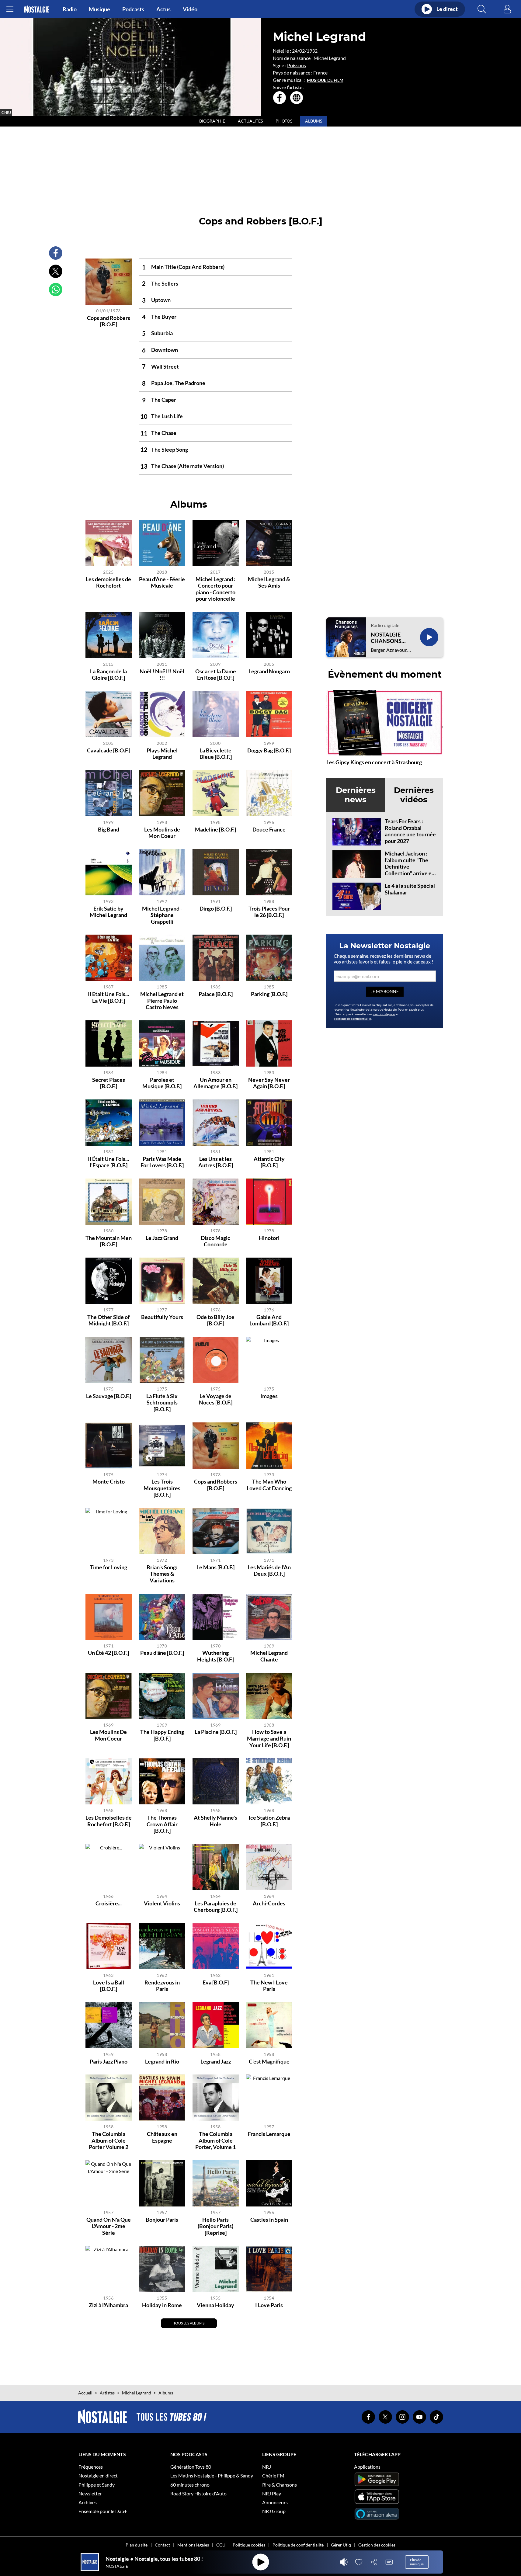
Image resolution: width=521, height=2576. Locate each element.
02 (302, 51)
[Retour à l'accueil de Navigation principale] (37, 9)
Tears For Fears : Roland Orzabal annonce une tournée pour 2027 (410, 831)
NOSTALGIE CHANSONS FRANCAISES (387, 638)
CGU (221, 2545)
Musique (99, 9)
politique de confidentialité (353, 1019)
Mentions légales (193, 2545)
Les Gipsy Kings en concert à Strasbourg (374, 762)
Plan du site (137, 2545)
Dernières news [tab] (356, 795)
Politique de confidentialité (298, 2545)
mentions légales (384, 1014)
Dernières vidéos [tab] (414, 795)
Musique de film (325, 80)
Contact (162, 2545)
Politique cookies (249, 2545)
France (320, 73)
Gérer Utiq (341, 2545)
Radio (70, 9)
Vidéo (190, 9)
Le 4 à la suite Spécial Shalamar (410, 889)
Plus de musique (417, 2562)
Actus (163, 9)
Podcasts (133, 9)
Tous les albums (189, 2323)
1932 (312, 51)
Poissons (297, 65)
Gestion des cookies (377, 2545)
